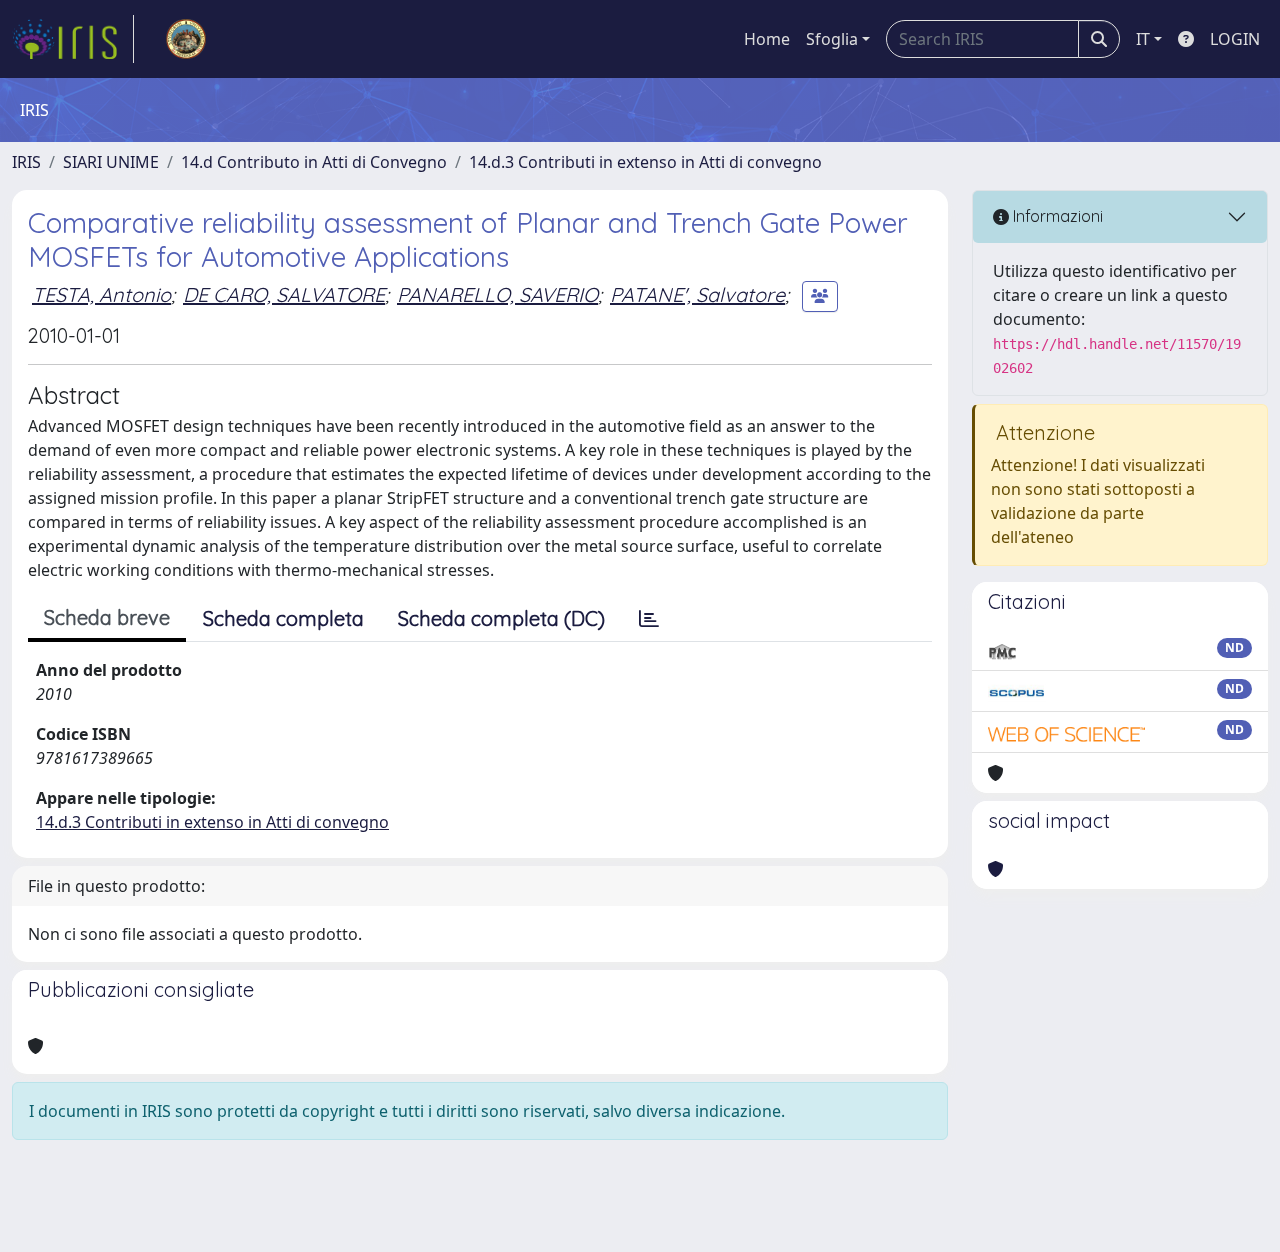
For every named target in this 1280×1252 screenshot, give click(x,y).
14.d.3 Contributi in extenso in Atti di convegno (645, 162)
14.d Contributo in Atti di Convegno (314, 162)
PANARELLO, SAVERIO (497, 294)
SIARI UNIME (111, 162)
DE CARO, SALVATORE (284, 294)
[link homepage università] (186, 39)
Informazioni (1056, 216)
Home (767, 39)
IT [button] (1143, 39)
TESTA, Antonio (101, 294)
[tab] (649, 619)
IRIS (26, 162)
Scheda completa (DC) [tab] (501, 618)
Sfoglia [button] (832, 39)
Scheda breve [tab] (107, 617)
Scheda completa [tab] (283, 618)
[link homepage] (73, 39)
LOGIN (1235, 39)
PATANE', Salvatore (697, 294)
